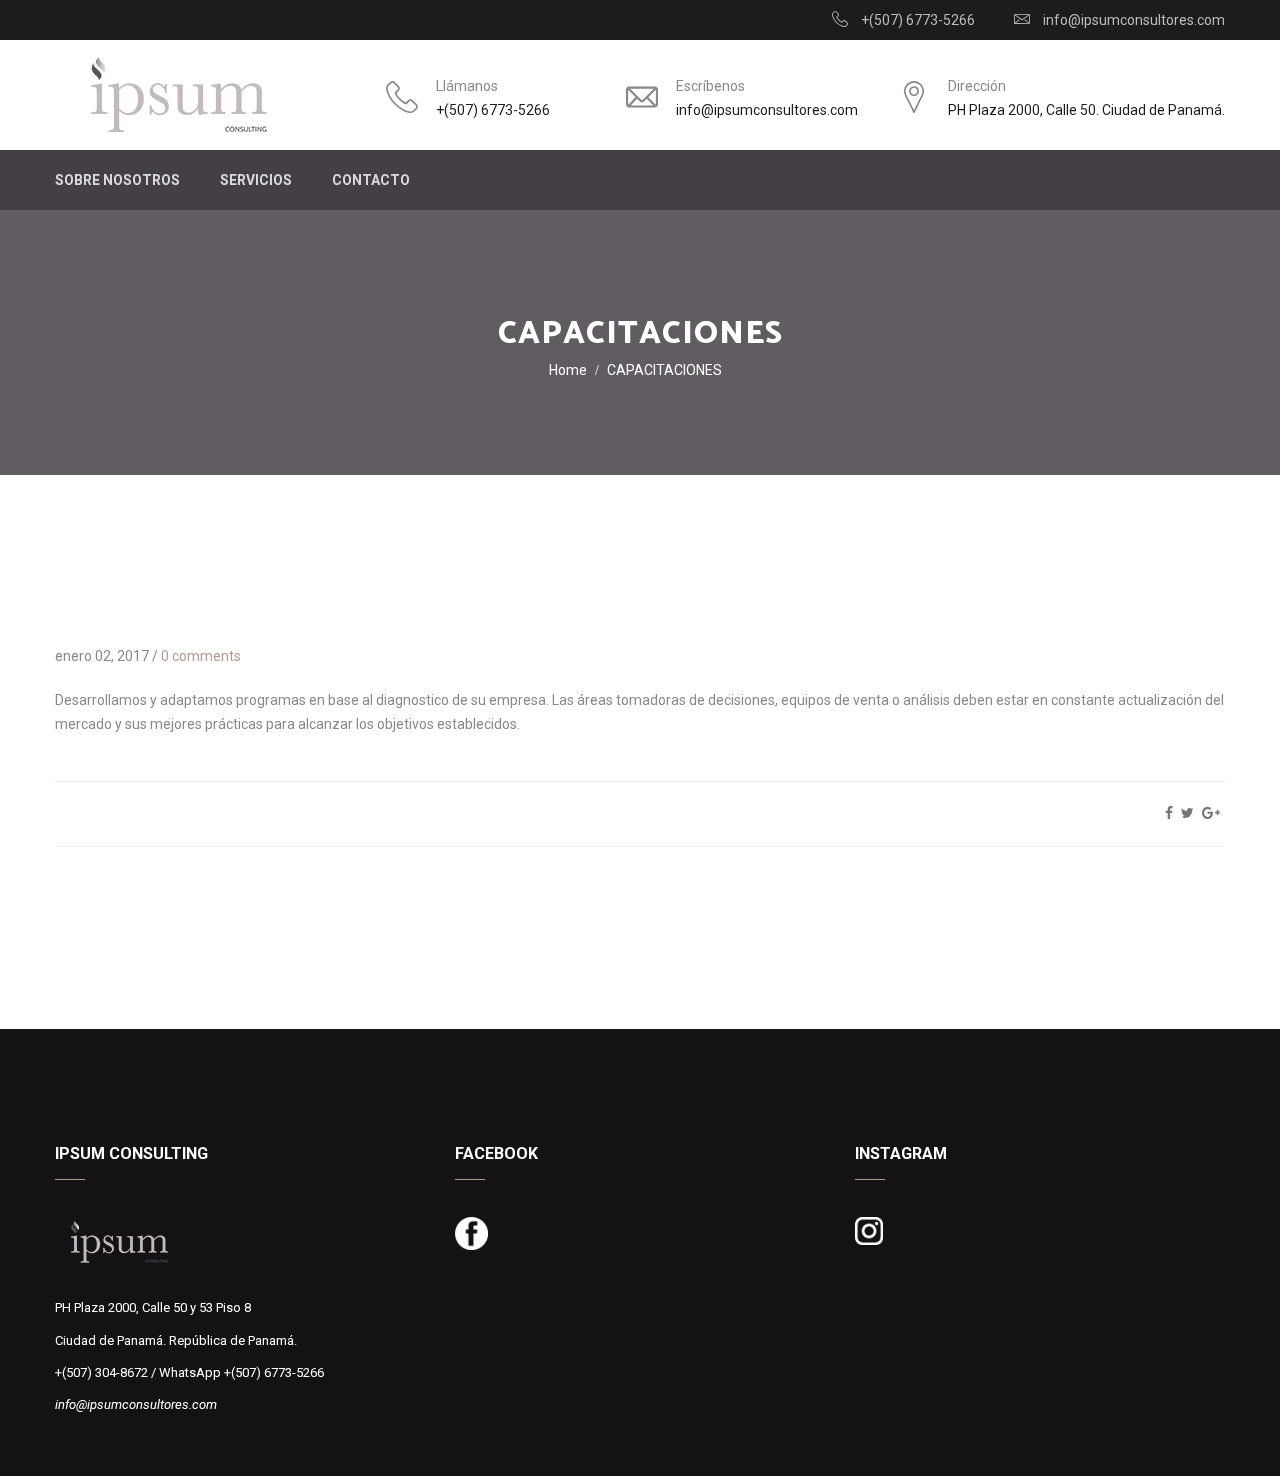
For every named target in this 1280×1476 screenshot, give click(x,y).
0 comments (201, 656)
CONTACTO (371, 180)
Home (568, 370)
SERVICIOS (256, 180)
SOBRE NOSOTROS (117, 180)
